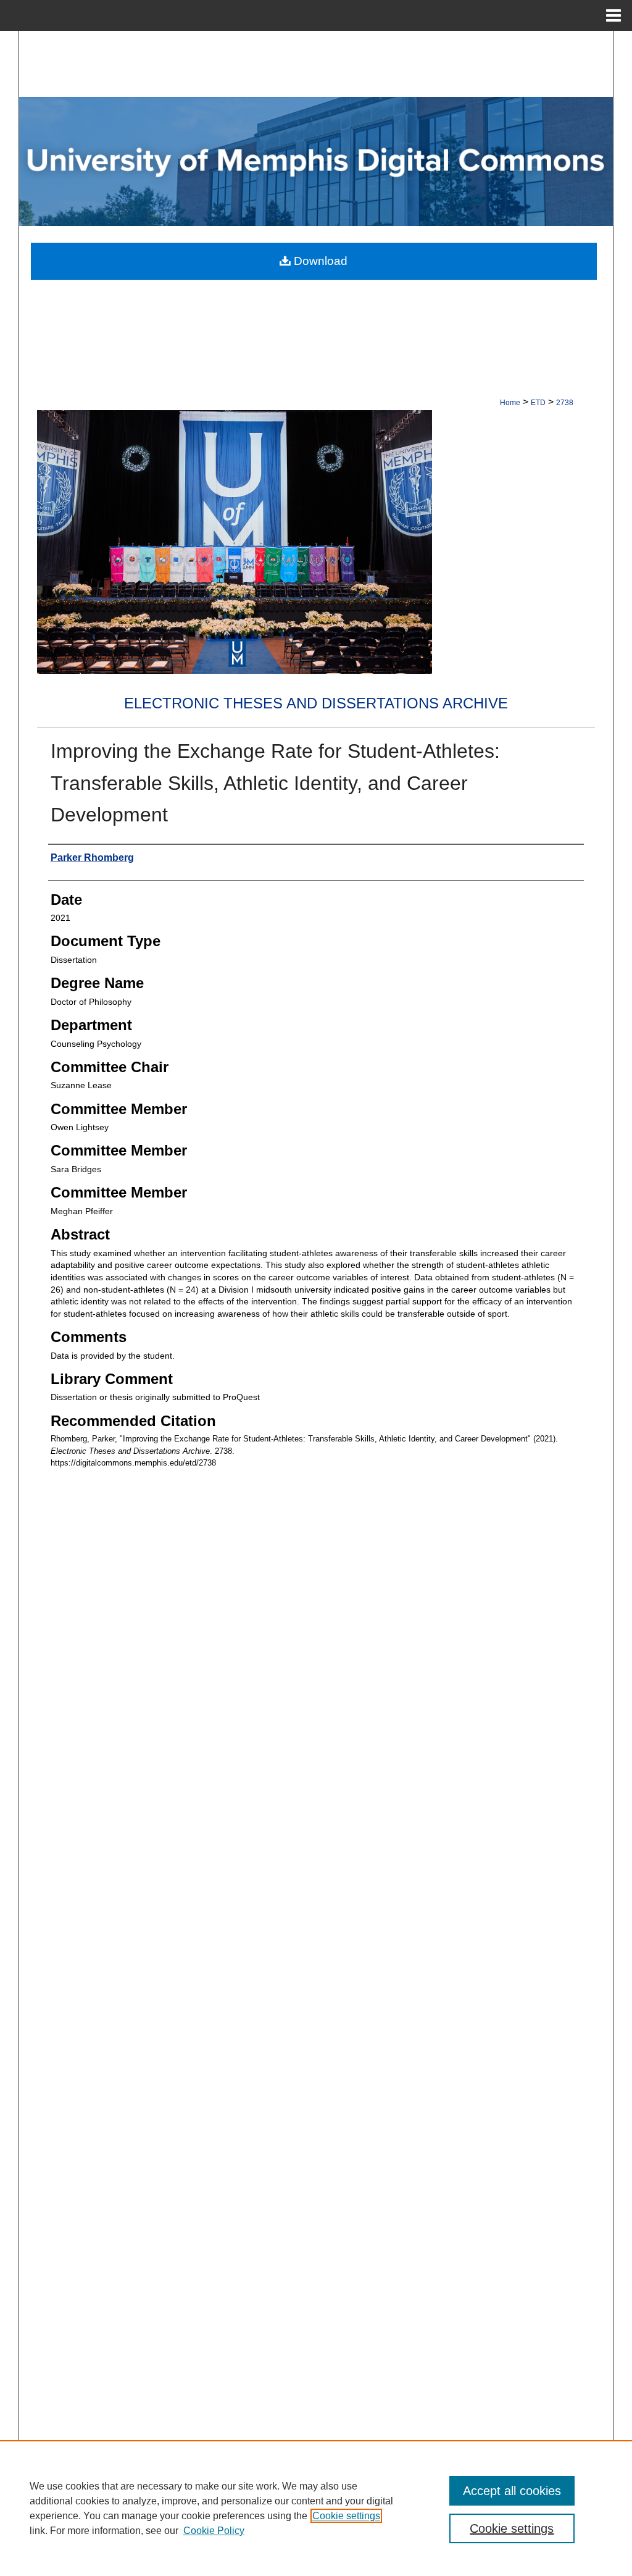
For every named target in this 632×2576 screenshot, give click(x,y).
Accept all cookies (512, 2491)
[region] (316, 2508)
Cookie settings (346, 2516)
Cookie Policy (214, 2531)
